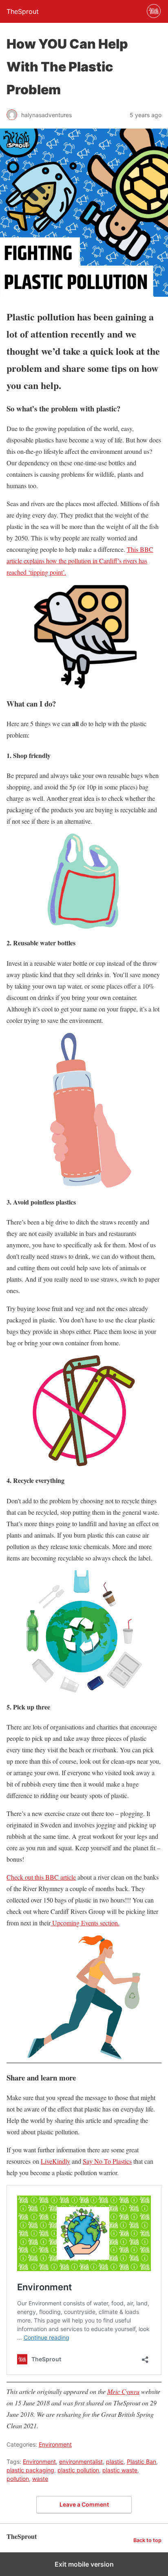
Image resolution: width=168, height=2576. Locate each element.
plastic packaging (30, 2470)
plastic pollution (78, 2470)
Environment (55, 2444)
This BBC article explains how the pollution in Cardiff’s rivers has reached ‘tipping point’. (80, 561)
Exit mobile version (84, 2564)
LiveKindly (55, 2161)
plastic (115, 2462)
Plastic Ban (141, 2462)
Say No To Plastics (107, 2161)
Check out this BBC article (41, 1877)
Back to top (147, 2540)
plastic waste (120, 2470)
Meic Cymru (123, 2391)
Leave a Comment (84, 2504)
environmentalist (81, 2462)
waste (40, 2479)
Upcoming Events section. (85, 1923)
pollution (18, 2479)
